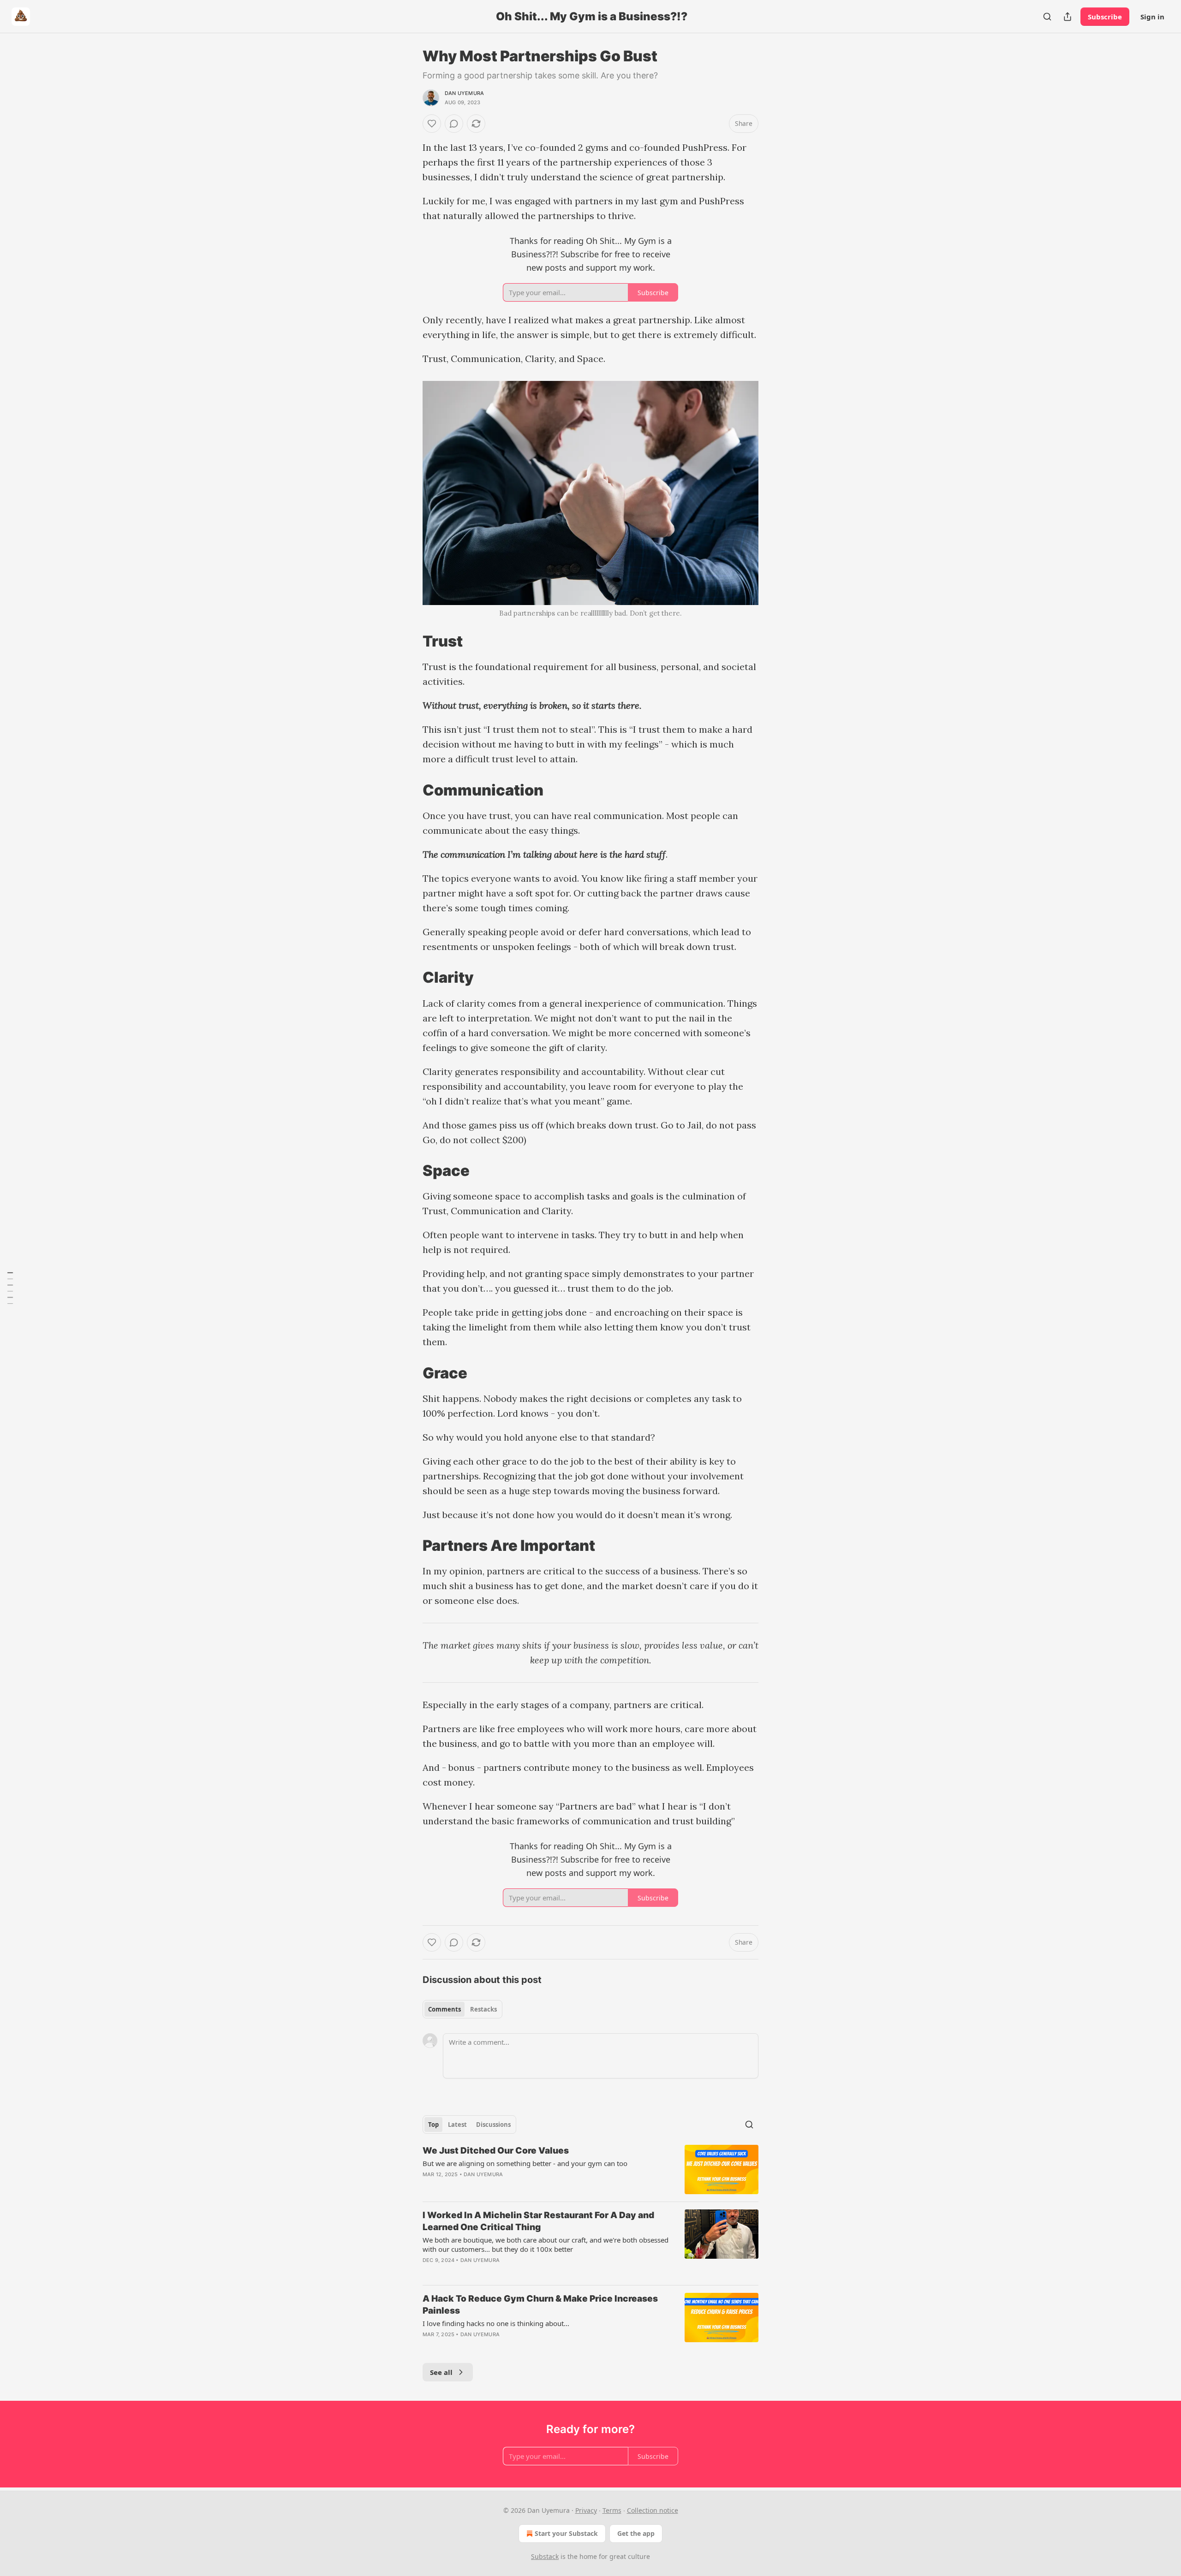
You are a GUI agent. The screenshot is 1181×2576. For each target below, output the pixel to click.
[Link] (410, 641)
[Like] (432, 124)
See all (441, 2372)
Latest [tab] (457, 2125)
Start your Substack (566, 2533)
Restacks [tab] (483, 2009)
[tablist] (462, 2009)
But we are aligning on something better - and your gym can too (525, 2163)
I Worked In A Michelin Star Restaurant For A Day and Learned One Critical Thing (538, 2221)
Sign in (1152, 17)
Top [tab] (433, 2125)
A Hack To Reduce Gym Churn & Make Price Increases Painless (540, 2305)
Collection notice (653, 2510)
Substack (545, 2556)
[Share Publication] (1068, 17)
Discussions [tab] (493, 2125)
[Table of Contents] (10, 1288)
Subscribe (1105, 17)
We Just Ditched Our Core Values (496, 2151)
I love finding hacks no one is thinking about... (496, 2323)
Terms (612, 2510)
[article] (590, 2169)
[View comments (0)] (454, 124)
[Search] (1047, 17)
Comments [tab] (444, 2009)
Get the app (636, 2533)
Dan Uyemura (464, 93)
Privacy (586, 2510)
